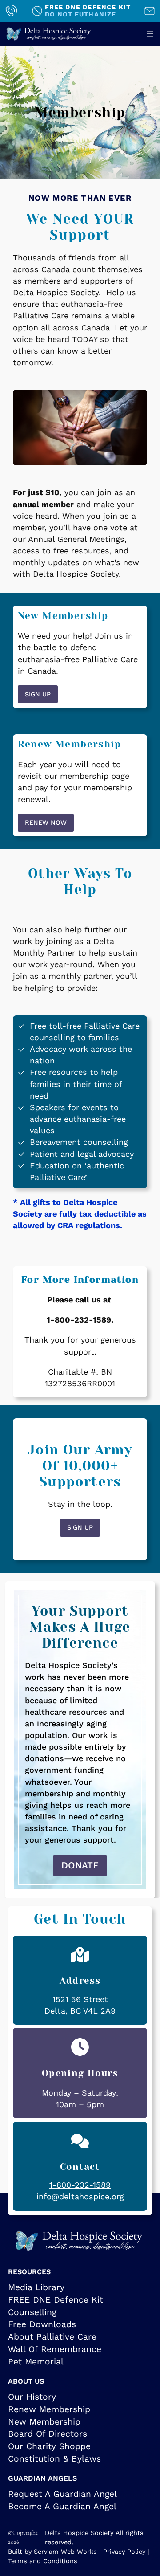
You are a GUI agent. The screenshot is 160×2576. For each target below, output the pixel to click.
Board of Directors (48, 2434)
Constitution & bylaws (54, 2459)
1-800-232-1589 (79, 1320)
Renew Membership (49, 2409)
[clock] (80, 2047)
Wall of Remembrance (55, 2349)
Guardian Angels (42, 2478)
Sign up (38, 694)
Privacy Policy (124, 2552)
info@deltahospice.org (80, 2196)
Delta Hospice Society (79, 2533)
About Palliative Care (52, 2337)
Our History (32, 2397)
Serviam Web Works (65, 2552)
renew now (46, 822)
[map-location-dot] (80, 1955)
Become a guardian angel (62, 2506)
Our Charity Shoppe (49, 2446)
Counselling (32, 2312)
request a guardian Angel (62, 2494)
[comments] (80, 2141)
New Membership (44, 2422)
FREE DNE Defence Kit (56, 2300)
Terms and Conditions (43, 2561)
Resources (29, 2272)
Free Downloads (42, 2324)
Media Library (36, 2287)
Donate (80, 1865)
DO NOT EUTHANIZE (81, 14)
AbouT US (26, 2381)
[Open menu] (150, 34)
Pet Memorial (36, 2362)
